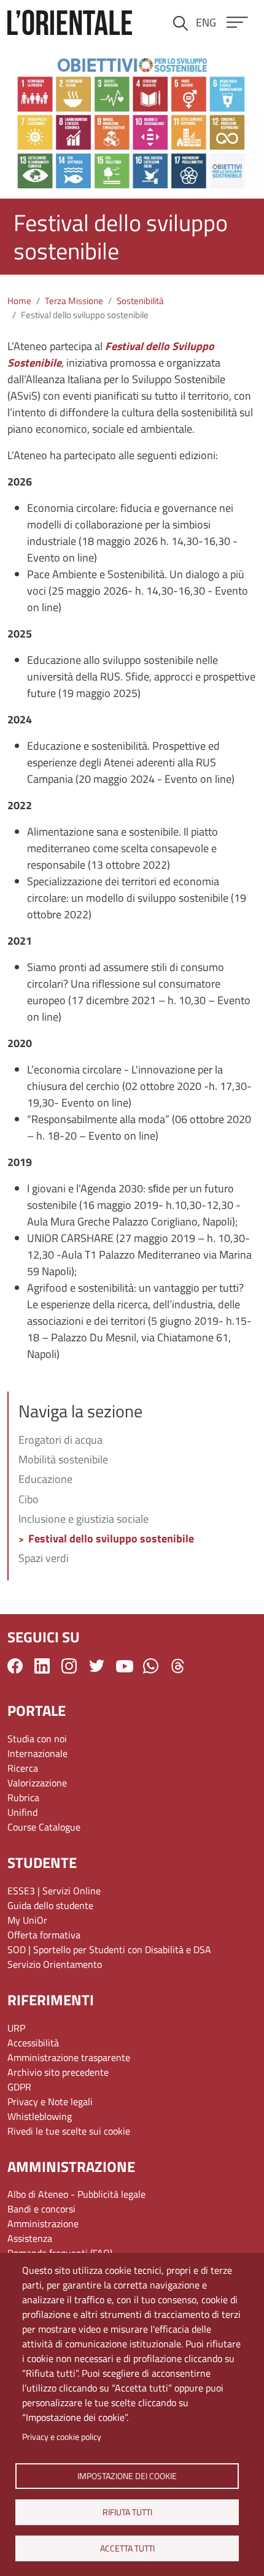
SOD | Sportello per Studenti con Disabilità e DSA (109, 1949)
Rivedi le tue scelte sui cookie (69, 2131)
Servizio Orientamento (55, 1964)
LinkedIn (42, 1666)
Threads (178, 1666)
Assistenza (30, 2238)
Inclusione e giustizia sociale (83, 1520)
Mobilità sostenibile (63, 1460)
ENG (206, 22)
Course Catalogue (44, 1827)
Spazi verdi (44, 1559)
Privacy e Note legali (50, 2102)
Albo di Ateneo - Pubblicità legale (76, 2194)
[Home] (70, 22)
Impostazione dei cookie (127, 2475)
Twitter (97, 1666)
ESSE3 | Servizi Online (54, 1891)
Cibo (29, 1500)
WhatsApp (151, 1666)
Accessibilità (33, 2043)
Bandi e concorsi (41, 2209)
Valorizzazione (37, 1783)
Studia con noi (37, 1739)
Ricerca (23, 1768)
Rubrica (23, 1797)
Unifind (22, 1812)
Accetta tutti (127, 2548)
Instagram (69, 1666)
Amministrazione (43, 2224)
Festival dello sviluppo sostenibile (111, 1539)
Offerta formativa (44, 1935)
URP (16, 2028)
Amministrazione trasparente (69, 2057)
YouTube (125, 1666)
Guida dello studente (50, 1905)
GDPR (19, 2087)
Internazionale (37, 1753)
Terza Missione (74, 301)
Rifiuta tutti (127, 2512)
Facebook (15, 1666)
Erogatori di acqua (60, 1441)
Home (19, 301)
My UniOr (27, 1920)
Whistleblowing (40, 2116)
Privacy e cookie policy (62, 2437)
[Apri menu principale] (237, 22)
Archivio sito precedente (58, 2072)
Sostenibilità (140, 301)
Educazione (45, 1480)
